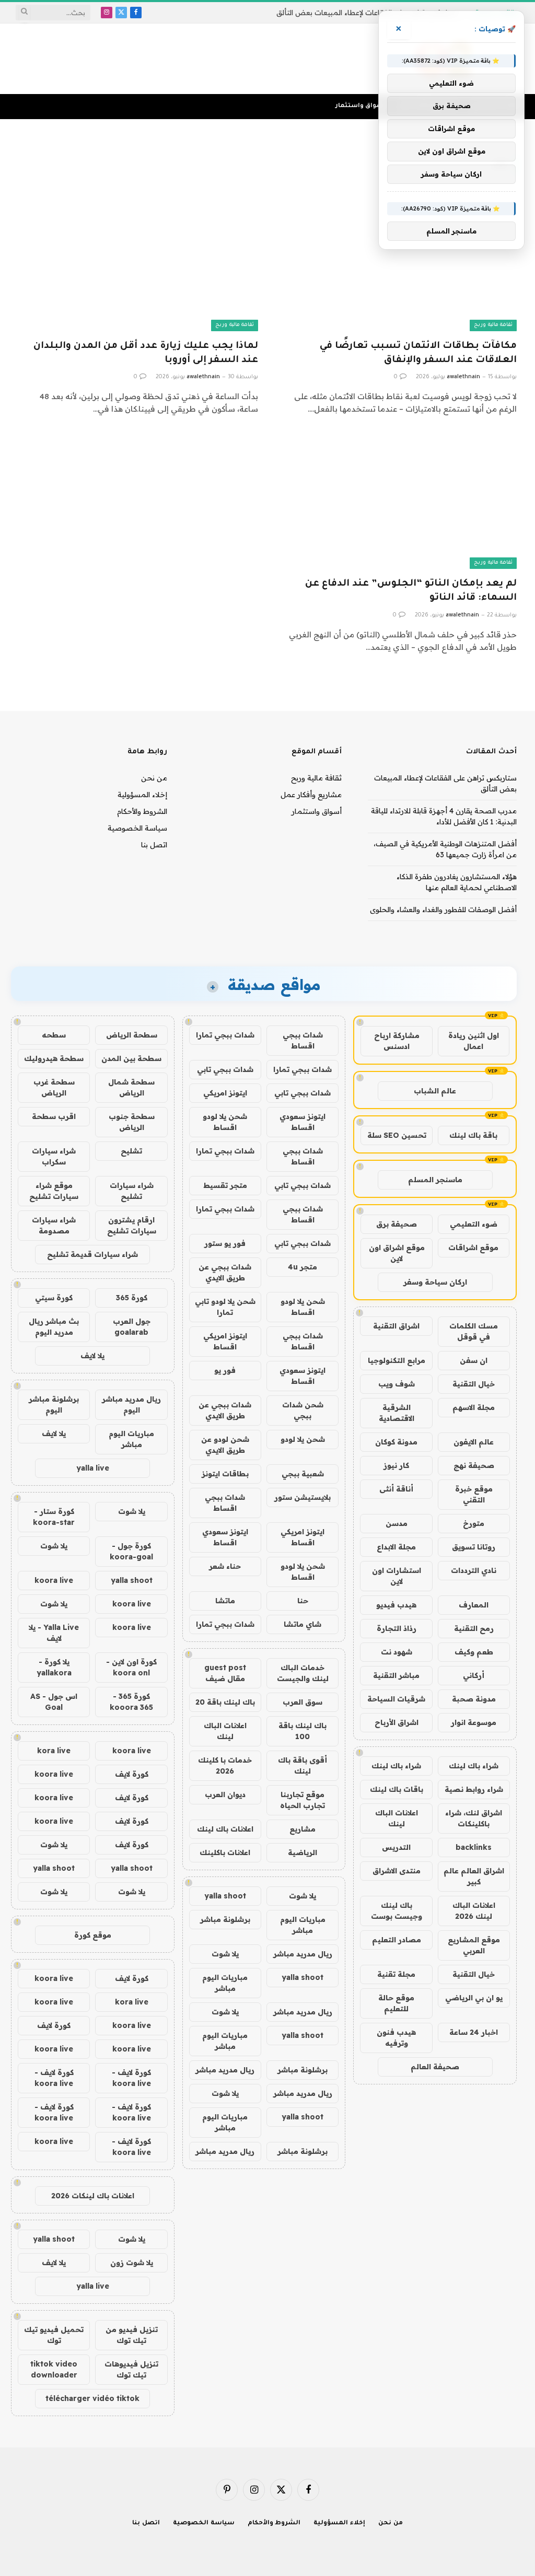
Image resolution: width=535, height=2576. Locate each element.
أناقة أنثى (396, 1489)
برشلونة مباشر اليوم (54, 1404)
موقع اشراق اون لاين (397, 1253)
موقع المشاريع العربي (474, 1945)
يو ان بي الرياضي (474, 1998)
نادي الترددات (474, 1570)
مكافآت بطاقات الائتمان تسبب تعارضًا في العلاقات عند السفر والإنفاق (418, 353)
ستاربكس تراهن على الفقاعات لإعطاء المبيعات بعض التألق (367, 13)
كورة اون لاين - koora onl (131, 1667)
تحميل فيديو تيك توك (54, 2335)
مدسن (397, 1523)
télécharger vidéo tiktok (92, 2398)
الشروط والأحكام (142, 811)
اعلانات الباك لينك (397, 1818)
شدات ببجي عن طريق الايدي (225, 1272)
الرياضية (303, 1852)
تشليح (131, 1151)
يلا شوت (303, 1896)
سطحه (54, 1035)
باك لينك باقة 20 (225, 1702)
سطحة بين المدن (131, 1058)
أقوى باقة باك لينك (303, 1765)
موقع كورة (93, 1935)
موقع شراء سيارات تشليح (54, 1191)
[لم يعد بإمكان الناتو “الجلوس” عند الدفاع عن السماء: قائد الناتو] (397, 502)
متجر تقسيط (225, 1185)
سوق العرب (303, 1702)
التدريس (396, 1847)
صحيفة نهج (474, 1465)
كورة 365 (132, 1298)
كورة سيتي (54, 1298)
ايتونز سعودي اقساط (303, 1122)
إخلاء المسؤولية (142, 795)
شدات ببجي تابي (225, 1069)
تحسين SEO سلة (397, 1135)
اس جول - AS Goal (54, 1702)
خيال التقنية (474, 1384)
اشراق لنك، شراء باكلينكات (474, 1818)
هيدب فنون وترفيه (396, 2038)
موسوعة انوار (474, 1722)
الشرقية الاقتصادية (397, 1413)
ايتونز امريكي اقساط (225, 1341)
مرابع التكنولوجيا (397, 1360)
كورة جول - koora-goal (131, 1551)
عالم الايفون (474, 1442)
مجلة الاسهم (474, 1407)
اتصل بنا (154, 845)
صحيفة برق (397, 1224)
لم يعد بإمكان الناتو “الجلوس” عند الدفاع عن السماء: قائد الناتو (411, 591)
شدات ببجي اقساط (303, 1040)
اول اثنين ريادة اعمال (474, 1041)
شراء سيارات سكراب (54, 1156)
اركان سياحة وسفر (435, 1282)
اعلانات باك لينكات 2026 (93, 2196)
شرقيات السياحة (396, 1699)
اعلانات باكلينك (225, 1852)
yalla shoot (225, 1896)
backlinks (474, 1847)
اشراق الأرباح (397, 1722)
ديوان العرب (225, 1794)
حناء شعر (225, 1566)
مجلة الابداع (396, 1547)
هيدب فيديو (396, 1605)
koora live (54, 1580)
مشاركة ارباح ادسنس (397, 1041)
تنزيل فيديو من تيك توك (132, 2335)
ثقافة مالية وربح (493, 325)
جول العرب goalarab (132, 1327)
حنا (303, 1601)
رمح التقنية (474, 1628)
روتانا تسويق (474, 1547)
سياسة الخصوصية (137, 828)
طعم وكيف (474, 1652)
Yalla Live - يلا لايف (54, 1633)
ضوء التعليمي (474, 1224)
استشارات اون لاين (397, 1576)
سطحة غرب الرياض (54, 1087)
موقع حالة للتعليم (396, 2003)
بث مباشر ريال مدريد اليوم (54, 1327)
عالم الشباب (435, 1091)
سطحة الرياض (132, 1035)
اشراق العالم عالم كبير (474, 1876)
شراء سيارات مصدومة (54, 1225)
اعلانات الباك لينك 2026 (474, 1911)
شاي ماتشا (303, 1624)
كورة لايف (132, 1774)
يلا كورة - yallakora (54, 1667)
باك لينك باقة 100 (303, 1731)
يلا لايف (92, 1356)
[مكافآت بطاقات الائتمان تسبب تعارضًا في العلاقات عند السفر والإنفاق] (397, 263)
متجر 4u (303, 1267)
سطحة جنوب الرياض (132, 1122)
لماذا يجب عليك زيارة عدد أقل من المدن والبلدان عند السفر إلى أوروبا (146, 353)
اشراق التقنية (396, 1326)
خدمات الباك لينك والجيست (303, 1673)
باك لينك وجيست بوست (397, 1911)
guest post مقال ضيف (225, 1673)
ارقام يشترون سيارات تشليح (132, 1225)
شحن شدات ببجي (303, 1410)
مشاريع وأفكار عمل (311, 795)
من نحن (154, 778)
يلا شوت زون (132, 2263)
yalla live (93, 1468)
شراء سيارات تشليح (132, 1191)
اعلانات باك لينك (225, 1829)
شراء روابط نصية (474, 1789)
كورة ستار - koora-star (54, 1517)
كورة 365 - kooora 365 (131, 1702)
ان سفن (474, 1360)
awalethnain (463, 377)
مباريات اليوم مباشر (303, 1925)
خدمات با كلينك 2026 (225, 1765)
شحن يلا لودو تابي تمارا (225, 1307)
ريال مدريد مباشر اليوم (131, 1404)
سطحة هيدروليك (54, 1058)
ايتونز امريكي (225, 1093)
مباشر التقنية (396, 1675)
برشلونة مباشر (225, 1919)
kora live (54, 1751)
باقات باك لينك (397, 1789)
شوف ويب (397, 1384)
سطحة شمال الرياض (131, 1087)
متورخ (474, 1523)
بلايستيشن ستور (303, 1497)
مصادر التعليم (397, 1940)
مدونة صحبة (474, 1699)
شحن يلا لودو (303, 1439)
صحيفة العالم (435, 2067)
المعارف (474, 1605)
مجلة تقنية (396, 1974)
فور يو (225, 1370)
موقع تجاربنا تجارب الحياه (303, 1800)
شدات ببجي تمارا (225, 1035)
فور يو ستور (225, 1243)
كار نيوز (396, 1465)
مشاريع (303, 1829)
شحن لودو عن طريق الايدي (225, 1445)
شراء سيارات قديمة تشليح (92, 1254)
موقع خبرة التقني (474, 1494)
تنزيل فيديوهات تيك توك (131, 2369)
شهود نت (397, 1652)
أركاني (474, 1675)
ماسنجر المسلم (435, 1180)
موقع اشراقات (473, 1248)
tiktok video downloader (54, 2369)
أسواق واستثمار (360, 106)
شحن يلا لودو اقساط (225, 1122)
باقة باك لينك (473, 1135)
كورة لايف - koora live (131, 2078)
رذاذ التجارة (397, 1628)
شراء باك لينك (474, 1766)
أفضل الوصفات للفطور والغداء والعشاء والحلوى (443, 910)
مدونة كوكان (396, 1442)
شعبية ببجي (303, 1474)
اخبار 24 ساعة (474, 2032)
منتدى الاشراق (397, 1871)
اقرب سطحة (54, 1116)
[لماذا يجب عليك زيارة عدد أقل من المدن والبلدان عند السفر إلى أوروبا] (138, 263)
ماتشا (225, 1601)
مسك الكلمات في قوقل (474, 1331)
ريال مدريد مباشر (303, 1954)
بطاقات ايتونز (225, 1474)
